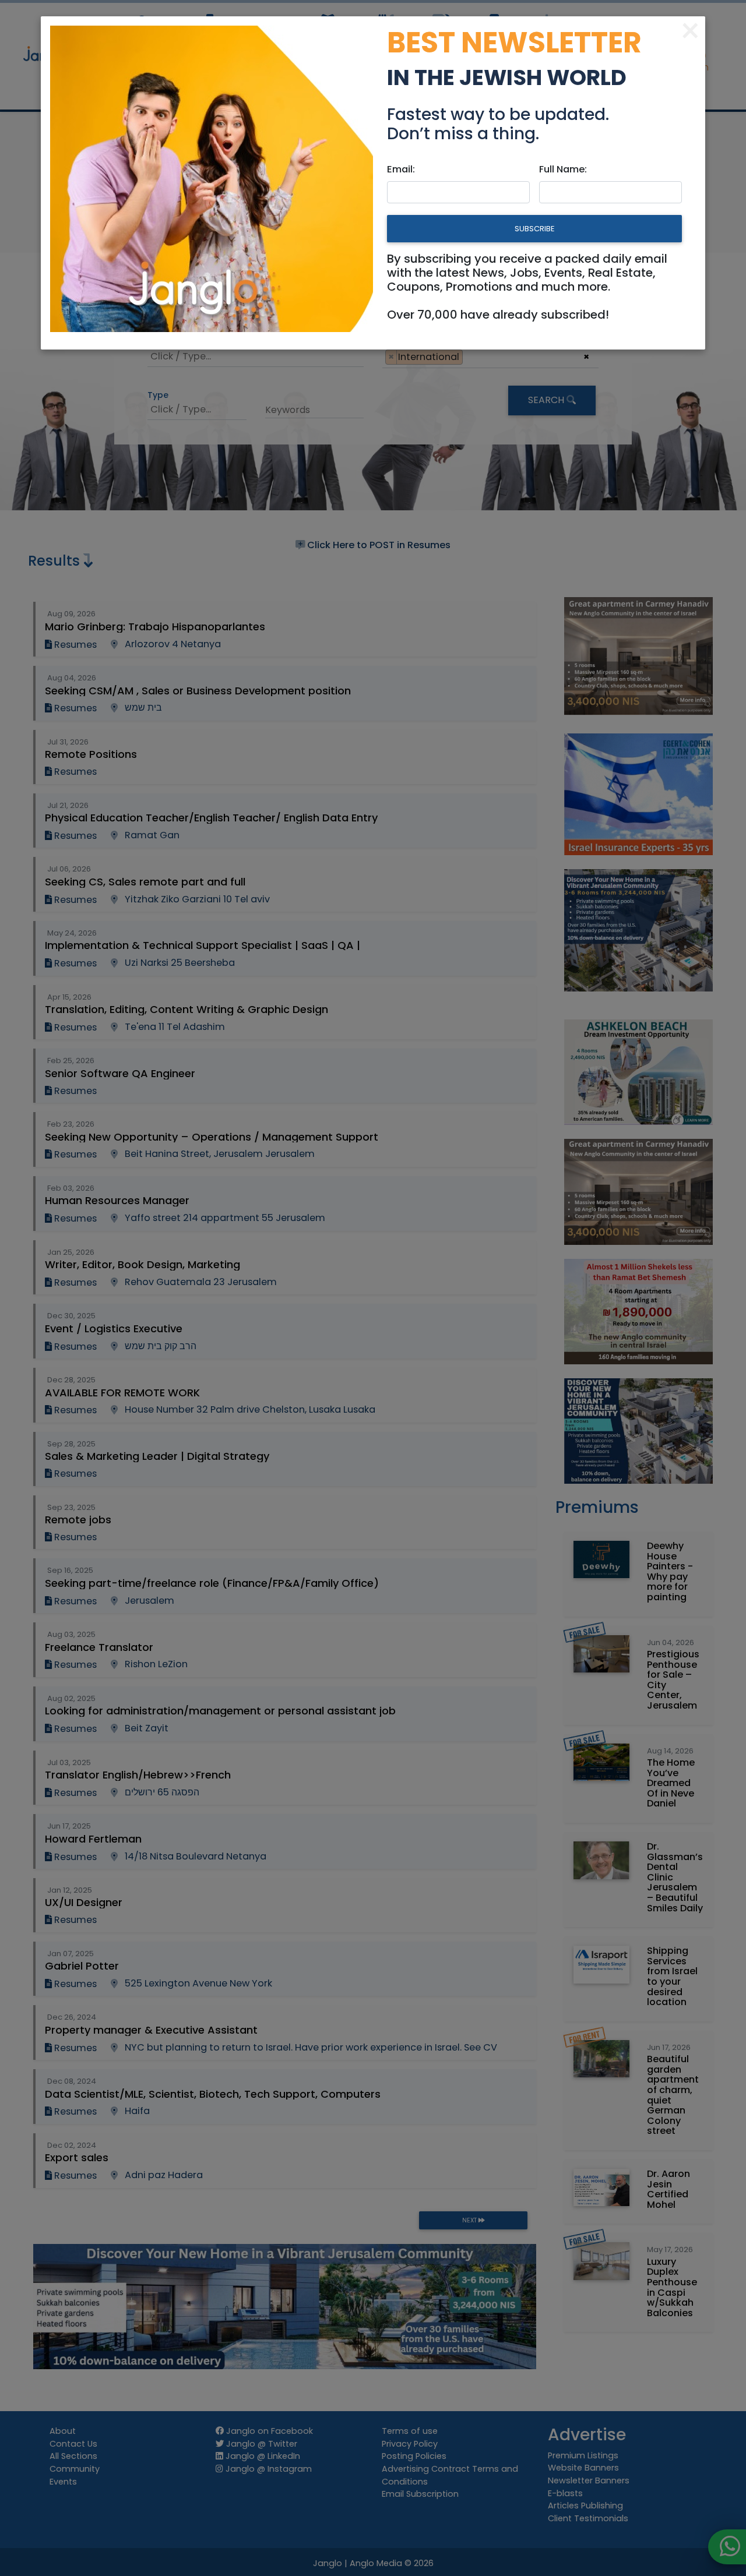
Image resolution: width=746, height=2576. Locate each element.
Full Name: (563, 169)
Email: (401, 169)
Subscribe (534, 229)
